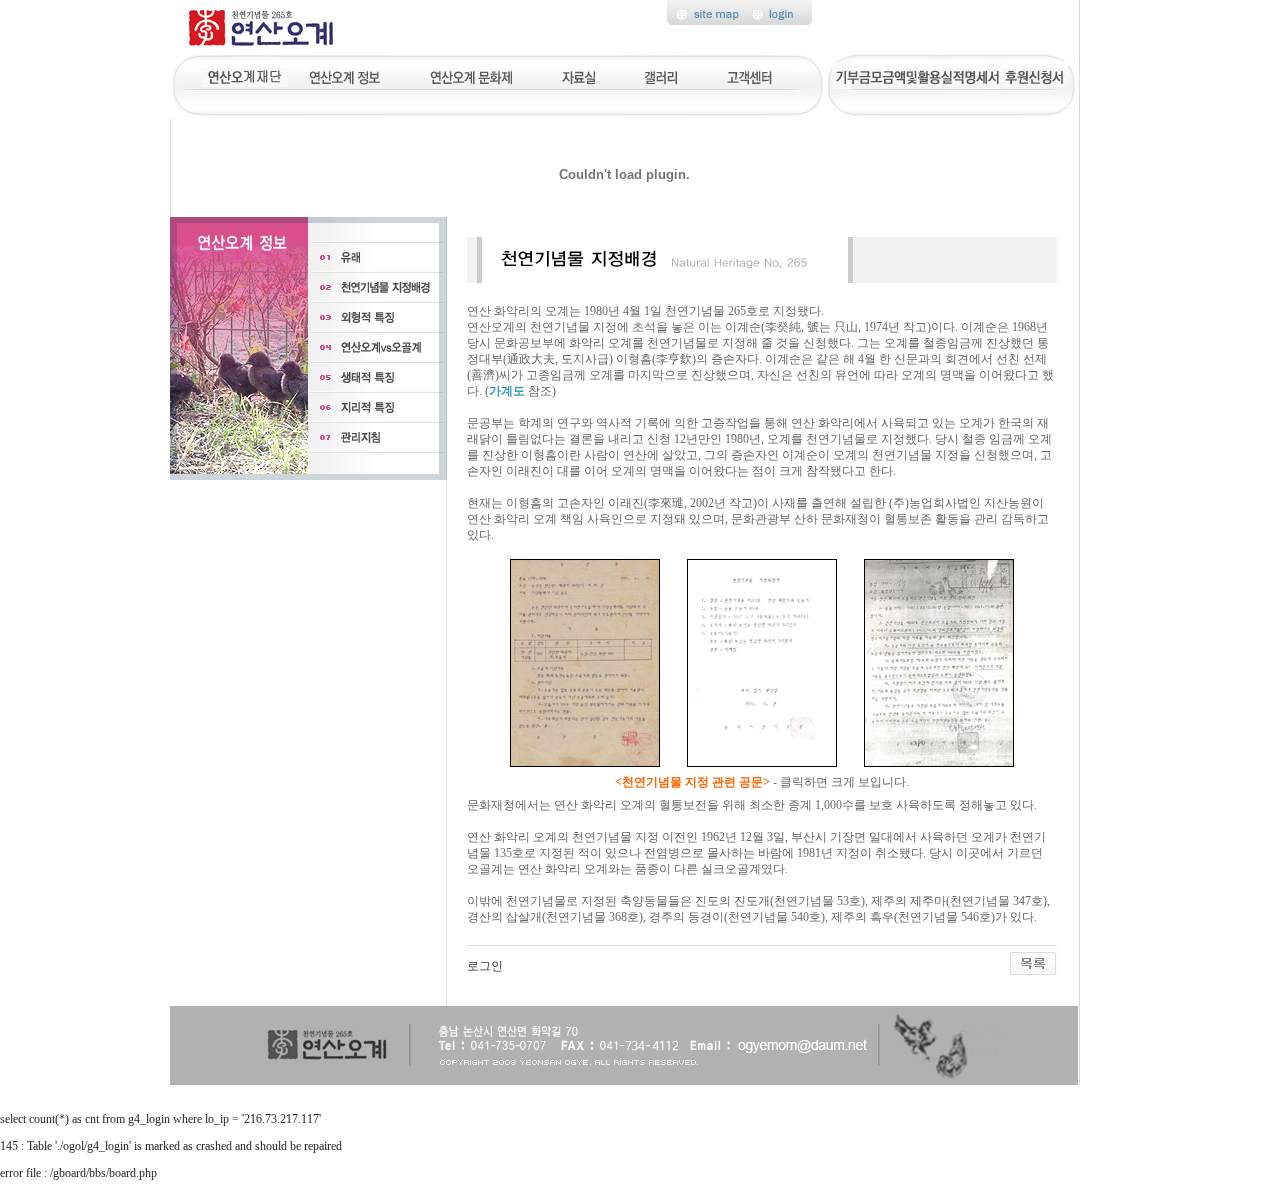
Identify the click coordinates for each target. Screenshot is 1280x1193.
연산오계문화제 (471, 75)
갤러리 (662, 75)
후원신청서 (1035, 75)
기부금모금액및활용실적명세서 (917, 75)
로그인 (485, 966)
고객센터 (751, 75)
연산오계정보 (346, 75)
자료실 (578, 75)
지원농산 (245, 75)
